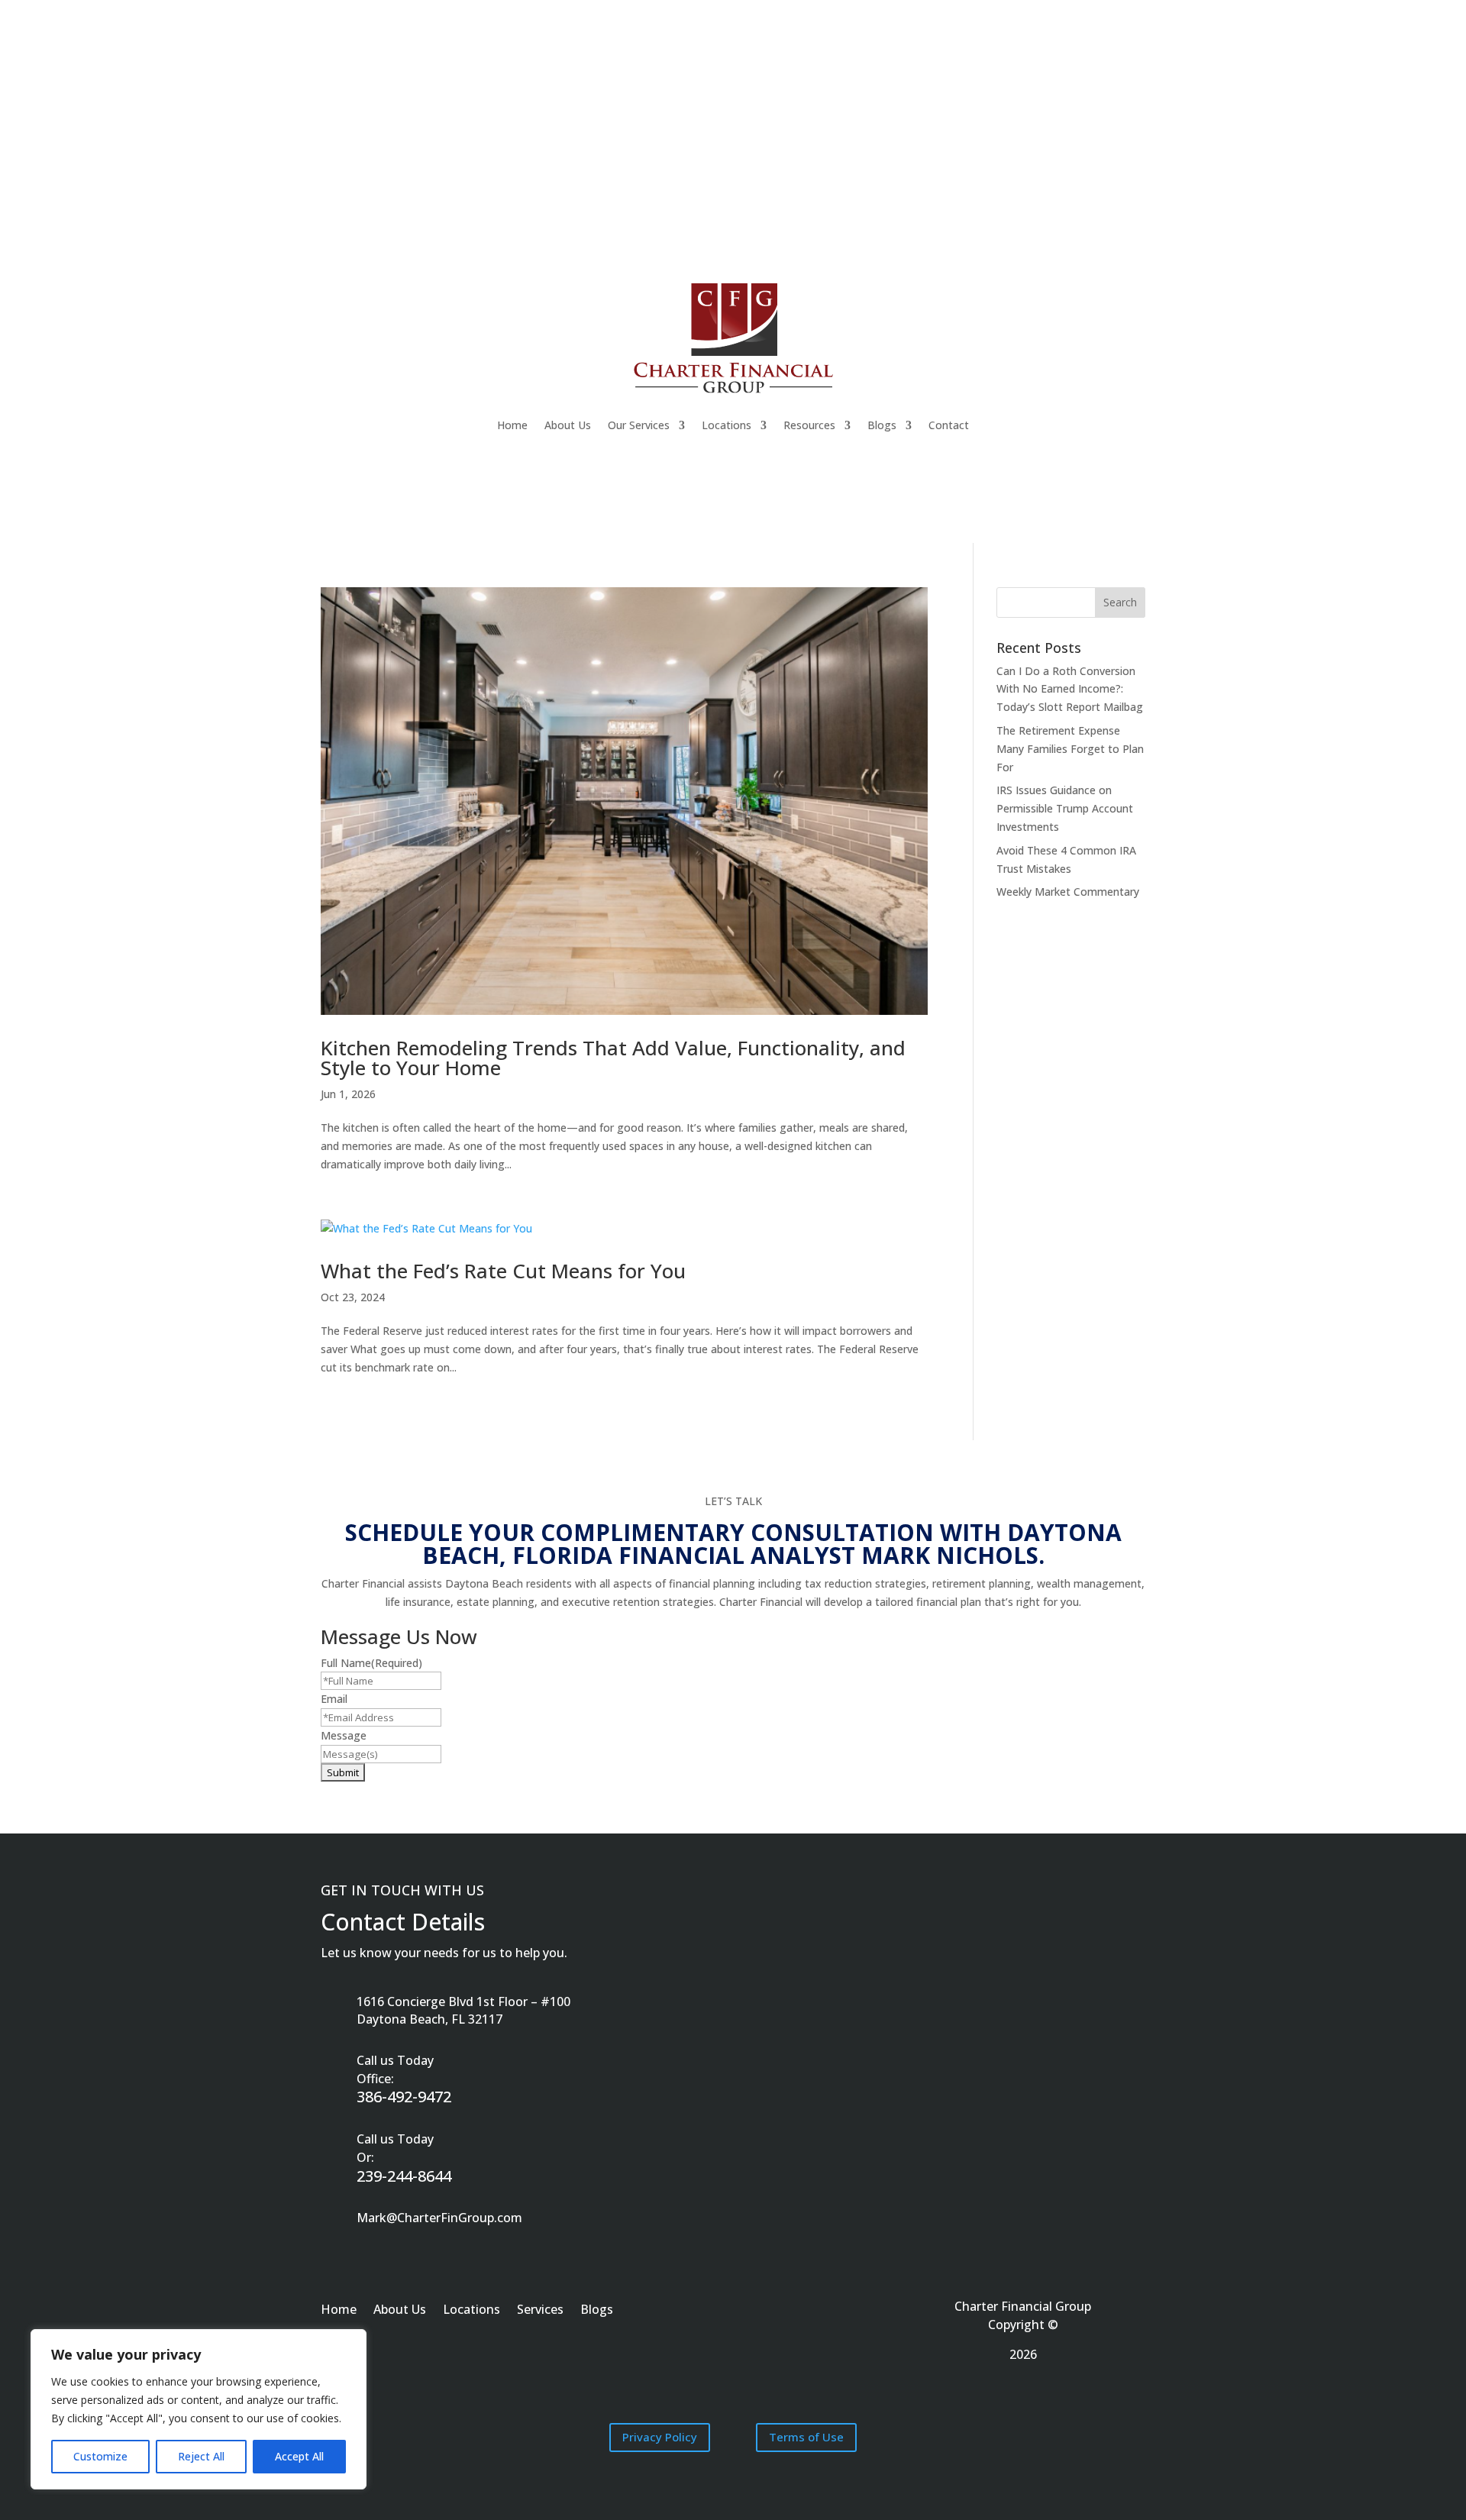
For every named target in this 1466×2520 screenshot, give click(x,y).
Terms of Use (806, 2437)
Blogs (882, 425)
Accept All (299, 2456)
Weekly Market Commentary (1068, 892)
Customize (100, 2456)
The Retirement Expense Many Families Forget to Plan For (1070, 749)
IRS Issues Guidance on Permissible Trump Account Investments (1065, 808)
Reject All (201, 2456)
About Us (568, 425)
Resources (809, 425)
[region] (199, 2409)
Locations (727, 425)
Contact (949, 425)
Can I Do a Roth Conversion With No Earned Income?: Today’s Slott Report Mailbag (1070, 689)
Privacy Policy (660, 2437)
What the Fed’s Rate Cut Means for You (503, 1271)
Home (512, 425)
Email (334, 1699)
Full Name (371, 1663)
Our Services (639, 425)
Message (344, 1735)
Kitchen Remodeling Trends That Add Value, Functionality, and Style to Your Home (613, 1058)
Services (540, 2311)
